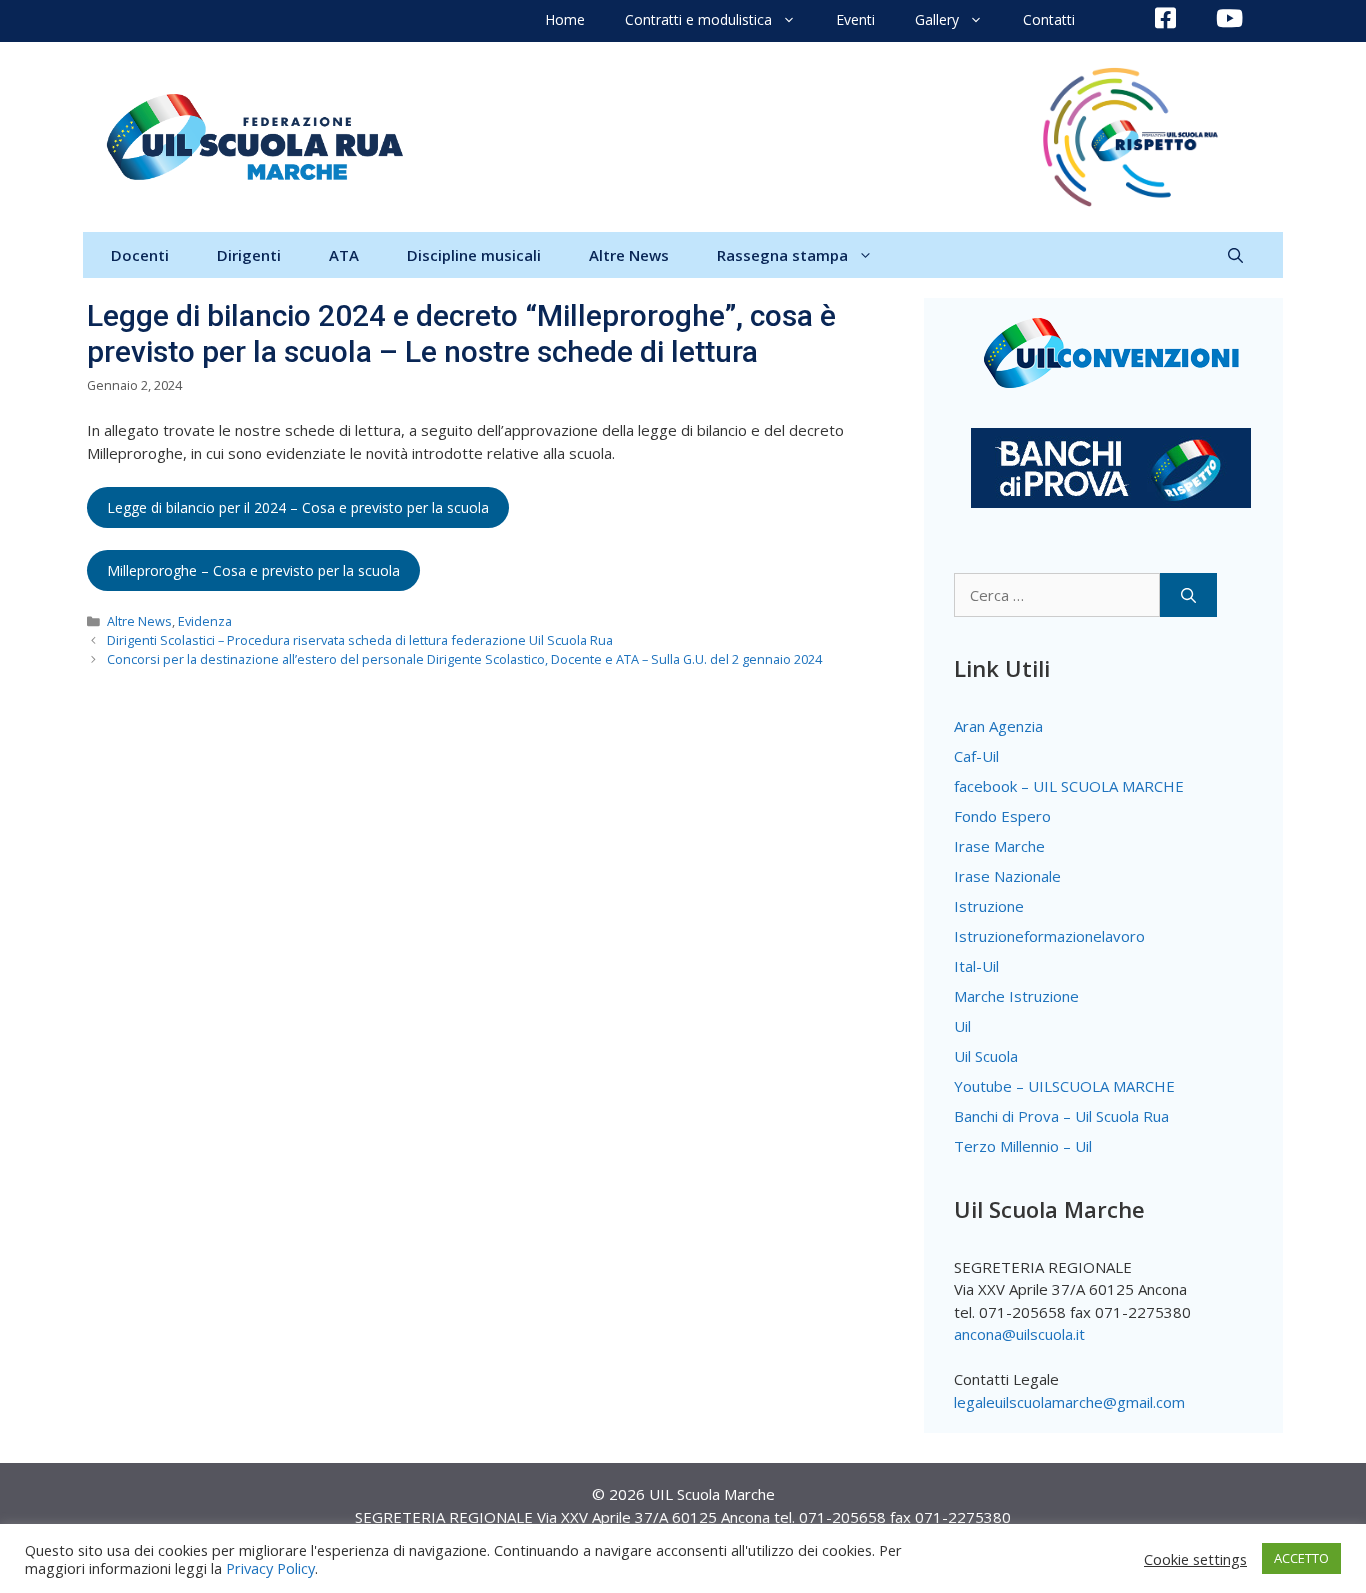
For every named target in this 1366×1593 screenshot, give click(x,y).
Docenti (140, 255)
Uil (962, 1026)
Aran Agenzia (998, 726)
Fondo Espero (1002, 816)
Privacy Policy (270, 1568)
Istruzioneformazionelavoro (1049, 936)
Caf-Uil (976, 756)
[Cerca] (1188, 595)
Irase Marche (999, 846)
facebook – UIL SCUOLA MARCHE (1069, 786)
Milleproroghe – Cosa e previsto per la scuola (253, 570)
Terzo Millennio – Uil (1023, 1146)
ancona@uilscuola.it (1019, 1334)
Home (565, 19)
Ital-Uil (976, 966)
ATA (344, 255)
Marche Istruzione (1016, 996)
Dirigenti (249, 255)
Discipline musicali (474, 255)
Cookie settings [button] (1195, 1559)
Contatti (1049, 19)
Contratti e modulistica (698, 19)
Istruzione (989, 906)
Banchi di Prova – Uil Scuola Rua (1061, 1116)
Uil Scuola (986, 1056)
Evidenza (205, 621)
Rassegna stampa (782, 255)
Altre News (629, 255)
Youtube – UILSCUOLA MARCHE (1064, 1086)
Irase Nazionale (1007, 876)
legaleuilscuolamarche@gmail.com (1069, 1402)
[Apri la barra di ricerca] (1235, 255)
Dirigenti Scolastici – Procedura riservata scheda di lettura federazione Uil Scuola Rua (360, 640)
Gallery (937, 19)
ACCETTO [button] (1301, 1558)
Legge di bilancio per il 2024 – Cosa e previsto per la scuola (298, 507)
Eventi (855, 19)
